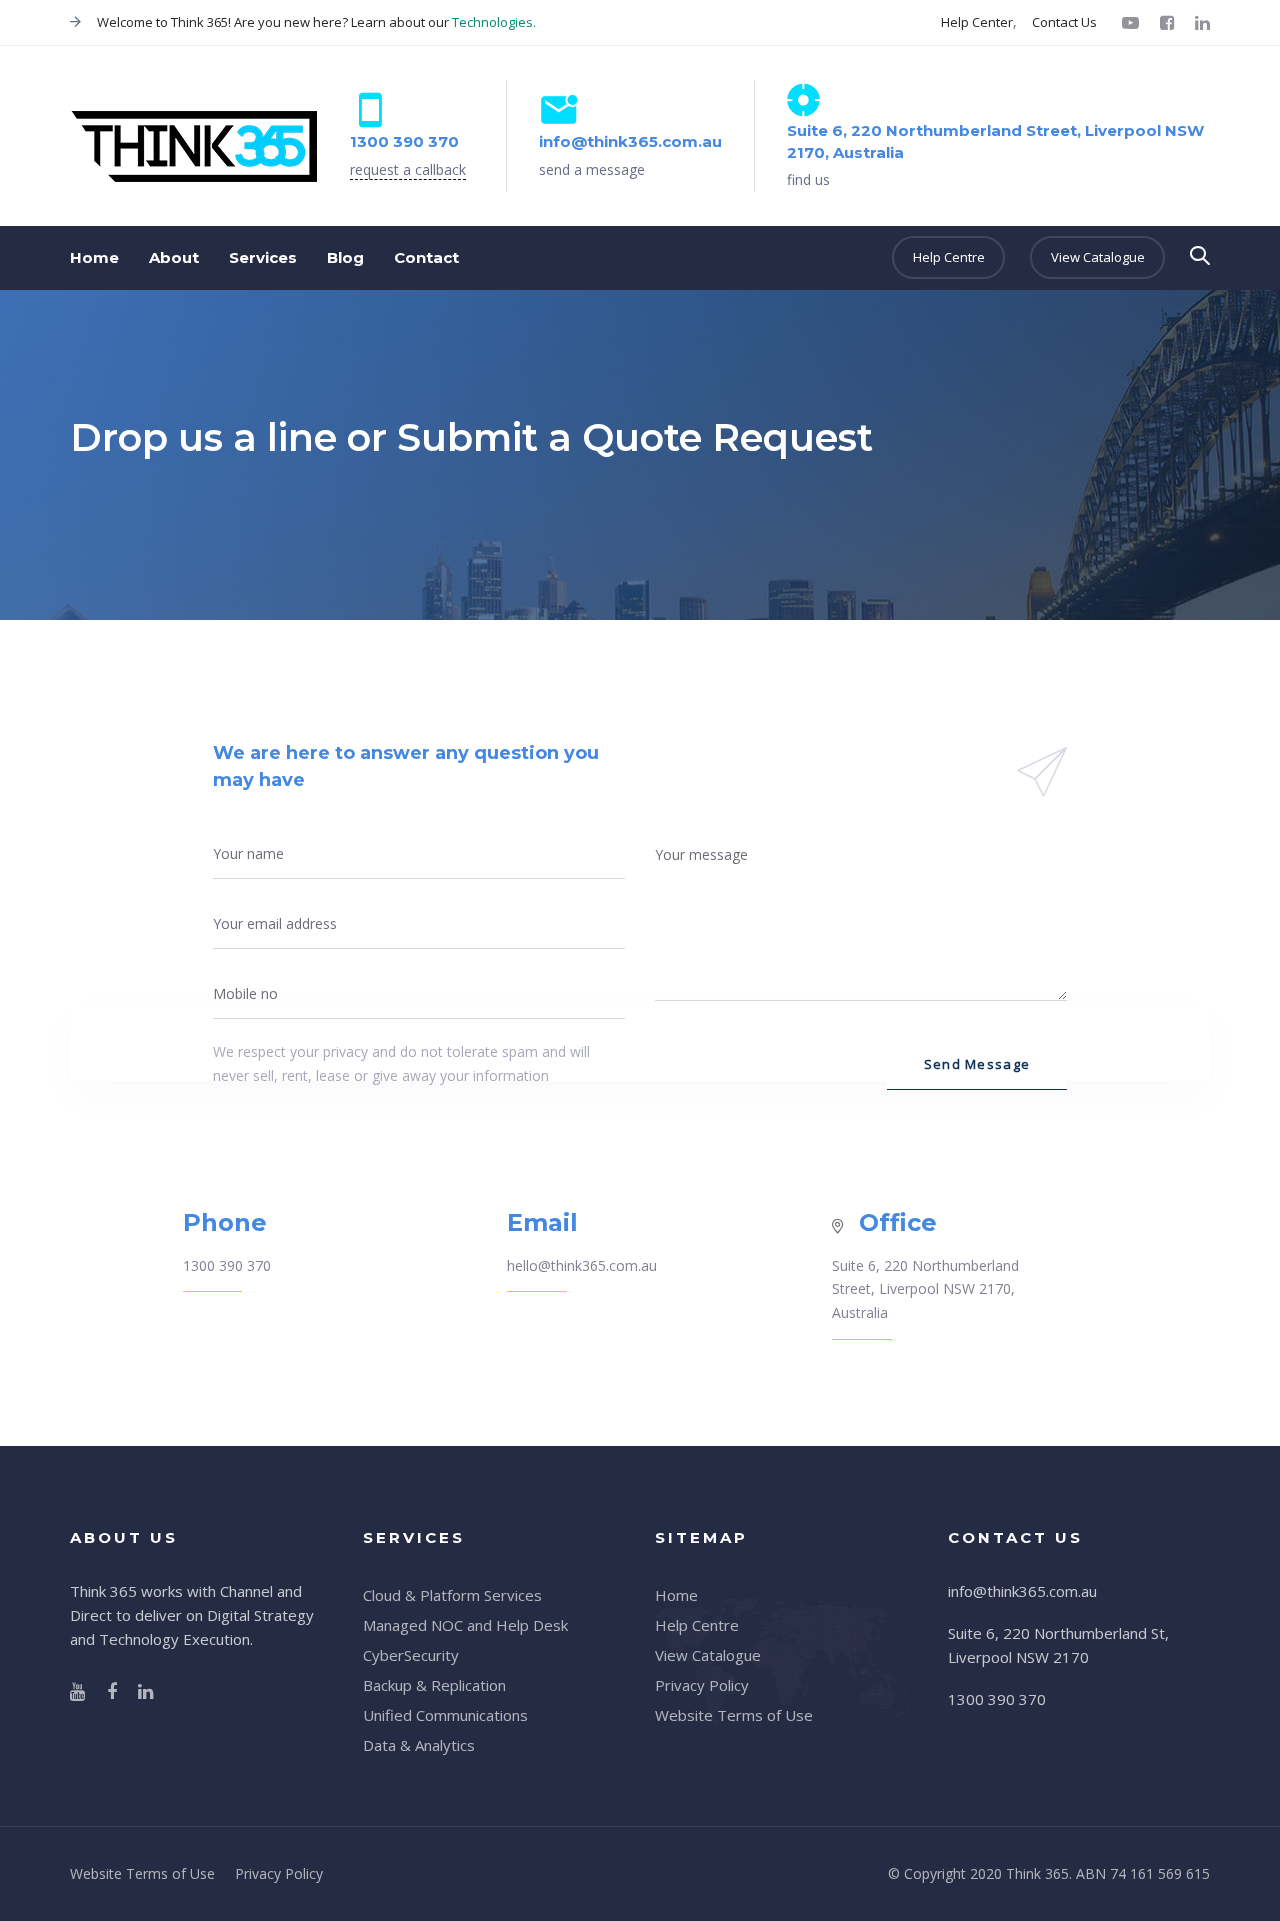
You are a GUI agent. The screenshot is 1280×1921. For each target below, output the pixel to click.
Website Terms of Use (734, 1715)
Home (676, 1595)
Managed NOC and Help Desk (465, 1625)
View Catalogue (708, 1655)
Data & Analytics (419, 1745)
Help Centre (697, 1625)
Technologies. (494, 22)
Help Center (977, 22)
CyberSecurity (411, 1655)
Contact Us (1064, 22)
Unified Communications (445, 1715)
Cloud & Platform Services (452, 1595)
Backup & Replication (434, 1685)
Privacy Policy (702, 1685)
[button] (1200, 256)
